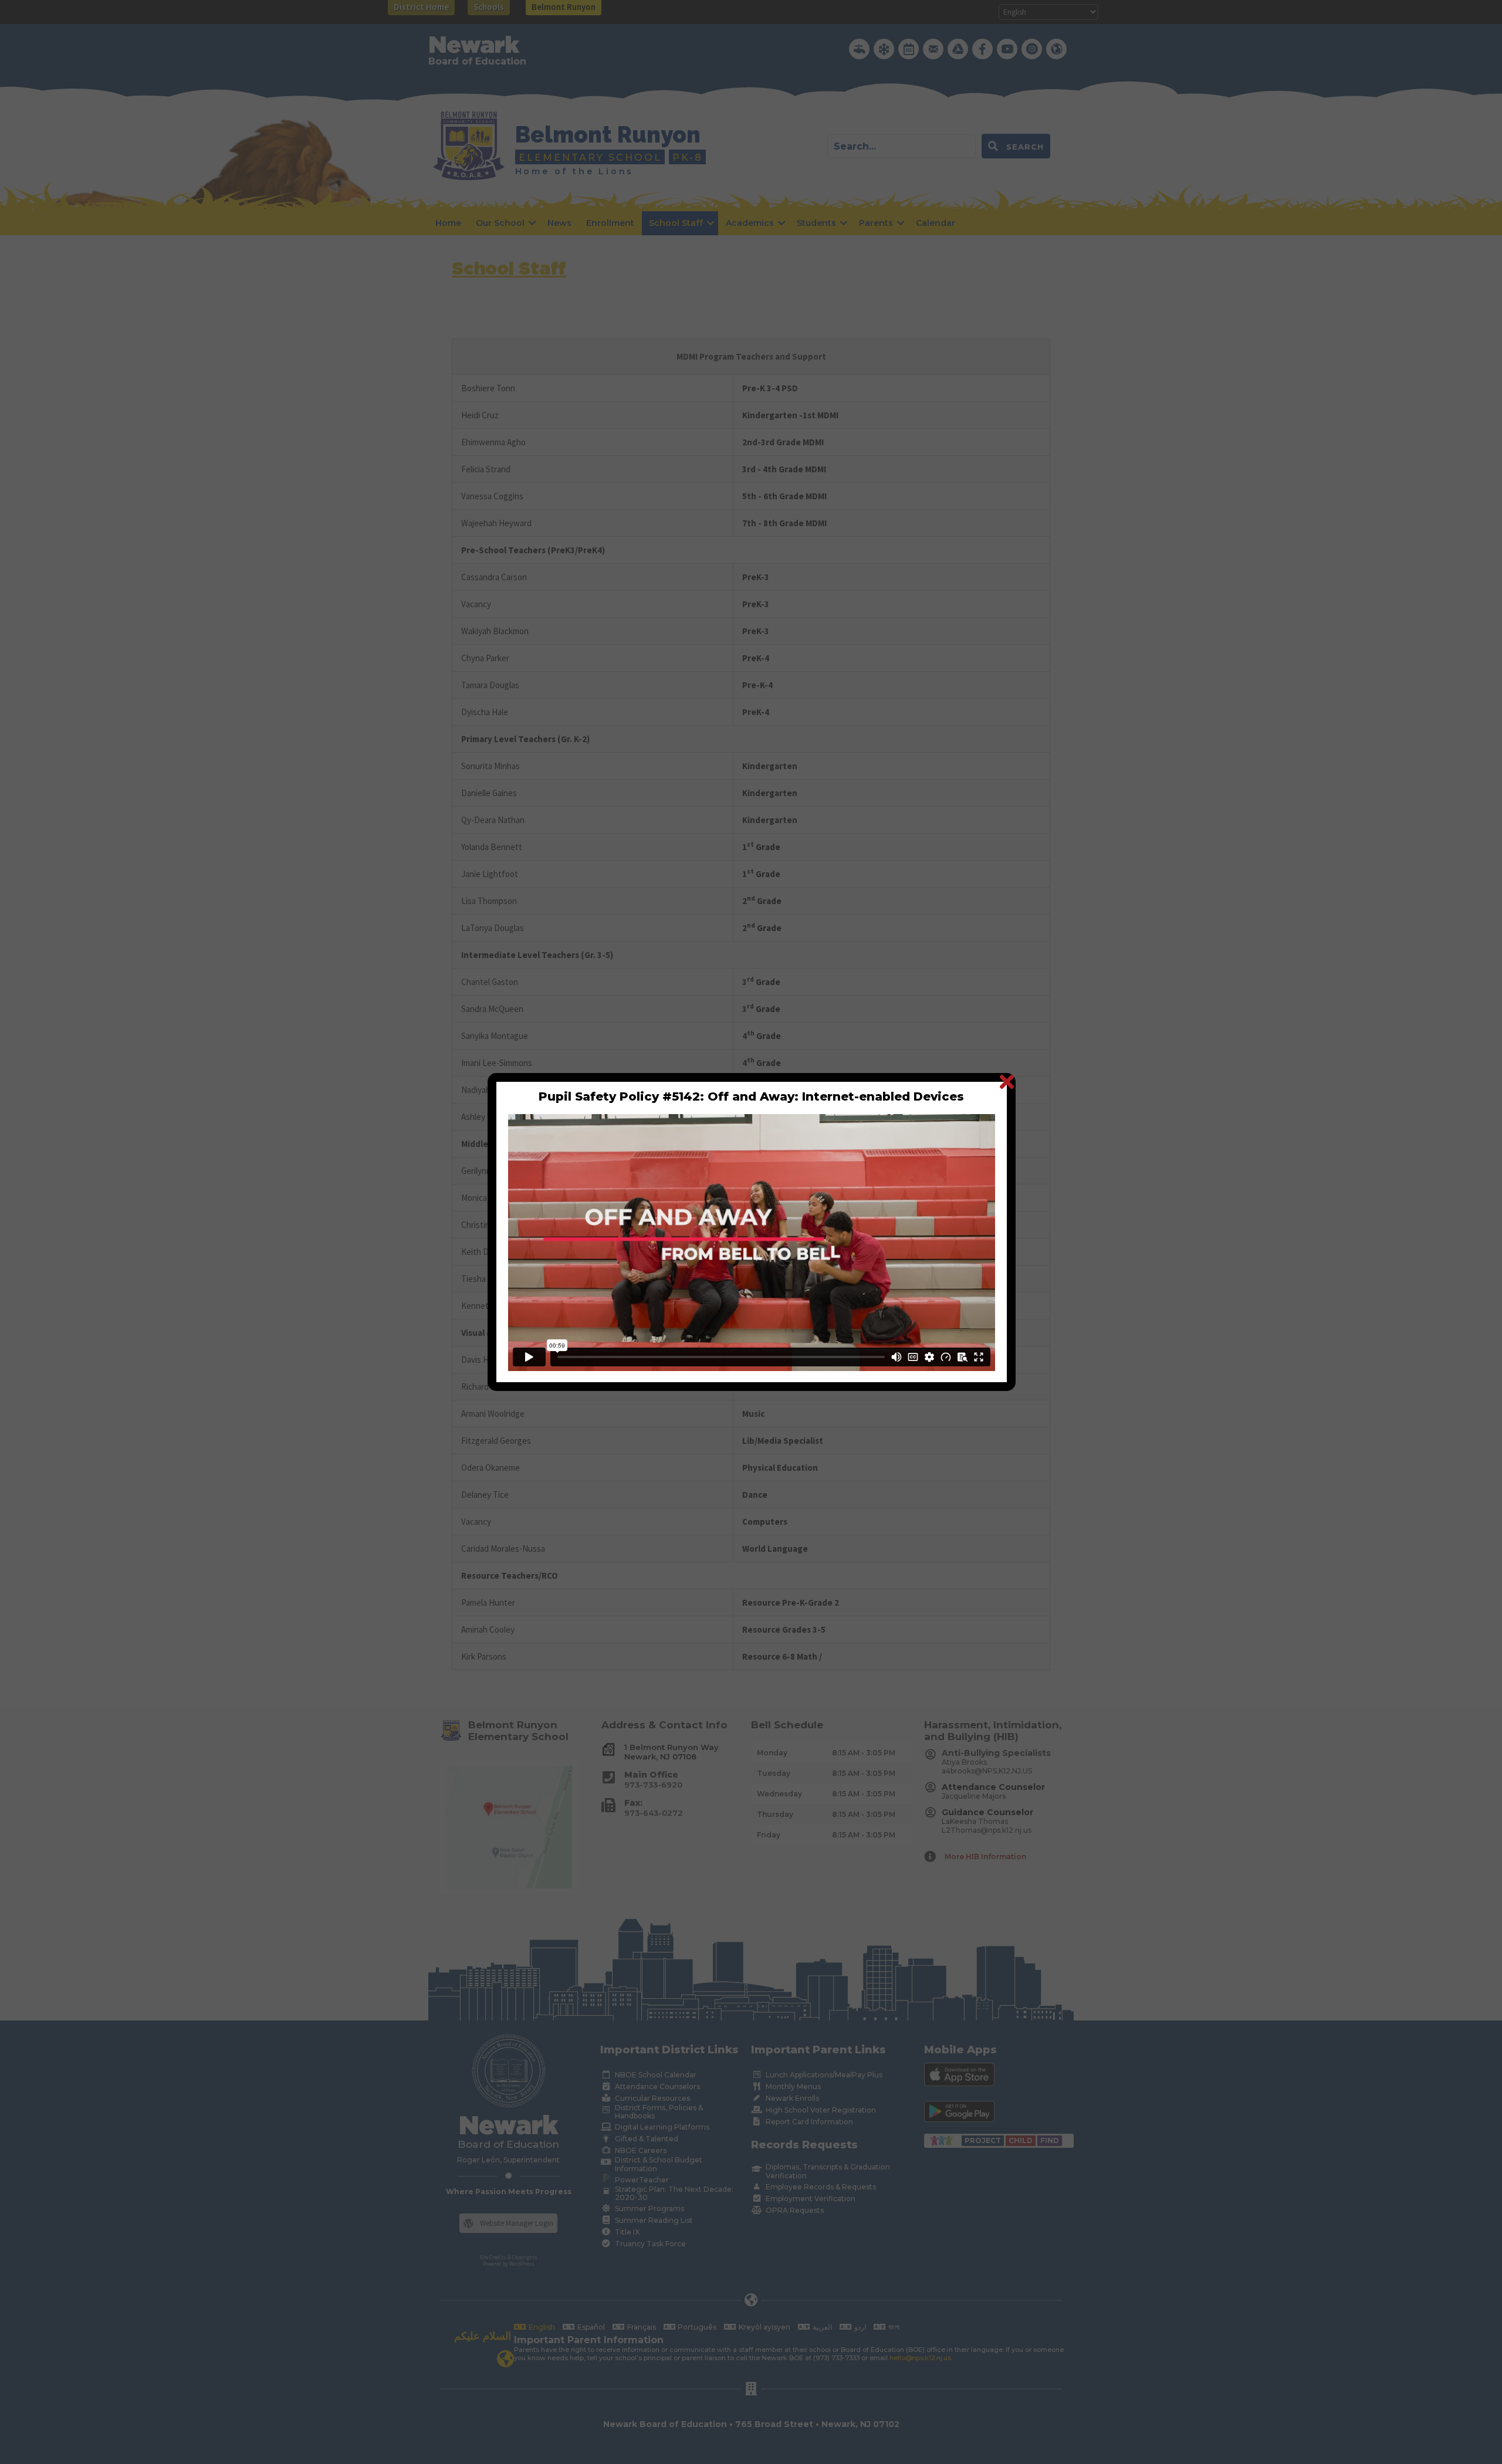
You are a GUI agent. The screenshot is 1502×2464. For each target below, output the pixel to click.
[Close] (1007, 1082)
